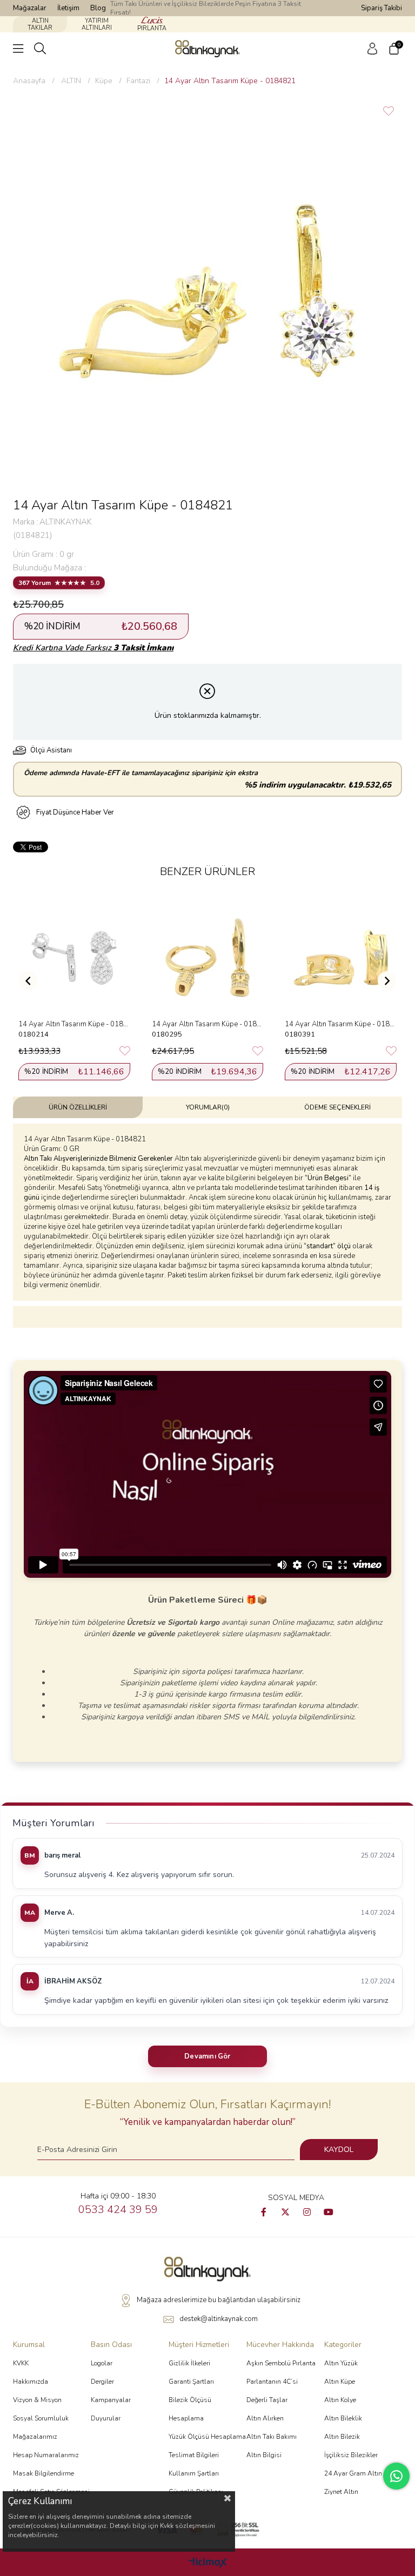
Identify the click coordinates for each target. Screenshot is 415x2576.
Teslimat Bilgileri (194, 2455)
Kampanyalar (111, 2400)
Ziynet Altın (341, 2492)
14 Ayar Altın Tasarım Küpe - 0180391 (341, 1024)
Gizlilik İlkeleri (189, 2363)
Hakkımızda (31, 2382)
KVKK (21, 2363)
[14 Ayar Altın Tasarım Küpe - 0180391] (341, 958)
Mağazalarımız (35, 2437)
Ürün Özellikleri (78, 1107)
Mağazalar (30, 8)
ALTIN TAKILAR (40, 24)
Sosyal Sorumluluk (41, 2418)
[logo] (207, 2269)
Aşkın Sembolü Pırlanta (281, 2363)
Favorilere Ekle (125, 1051)
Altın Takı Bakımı (272, 2437)
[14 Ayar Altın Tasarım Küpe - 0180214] (74, 958)
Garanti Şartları (191, 2382)
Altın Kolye (340, 2400)
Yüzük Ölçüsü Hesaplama (207, 2437)
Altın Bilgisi (264, 2455)
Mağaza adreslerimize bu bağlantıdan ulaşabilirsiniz (219, 2300)
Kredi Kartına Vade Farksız (93, 648)
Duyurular (106, 2418)
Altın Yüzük (341, 2363)
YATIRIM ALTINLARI (97, 24)
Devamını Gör (207, 2056)
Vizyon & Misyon (37, 2400)
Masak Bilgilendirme (43, 2473)
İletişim (68, 8)
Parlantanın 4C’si (272, 2382)
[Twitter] (285, 2212)
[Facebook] (264, 2212)
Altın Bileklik (343, 2418)
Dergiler (102, 2382)
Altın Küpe (340, 2382)
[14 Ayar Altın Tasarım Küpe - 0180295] (208, 958)
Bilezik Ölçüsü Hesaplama (190, 2409)
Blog (98, 8)
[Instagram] (307, 2212)
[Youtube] (329, 2212)
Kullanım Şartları (194, 2473)
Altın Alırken (265, 2418)
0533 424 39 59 (118, 2210)
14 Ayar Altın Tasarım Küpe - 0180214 (74, 1024)
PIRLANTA (152, 28)
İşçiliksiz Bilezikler (351, 2455)
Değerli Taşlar (267, 2400)
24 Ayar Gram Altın (353, 2473)
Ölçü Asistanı (51, 750)
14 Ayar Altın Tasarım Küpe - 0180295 (208, 1024)
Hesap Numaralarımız (46, 2455)
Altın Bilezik (342, 2437)
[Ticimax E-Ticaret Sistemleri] (208, 2563)
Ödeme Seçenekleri (337, 1107)
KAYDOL (339, 2150)
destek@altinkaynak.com (219, 2319)
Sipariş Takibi (381, 8)
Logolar (102, 2363)
